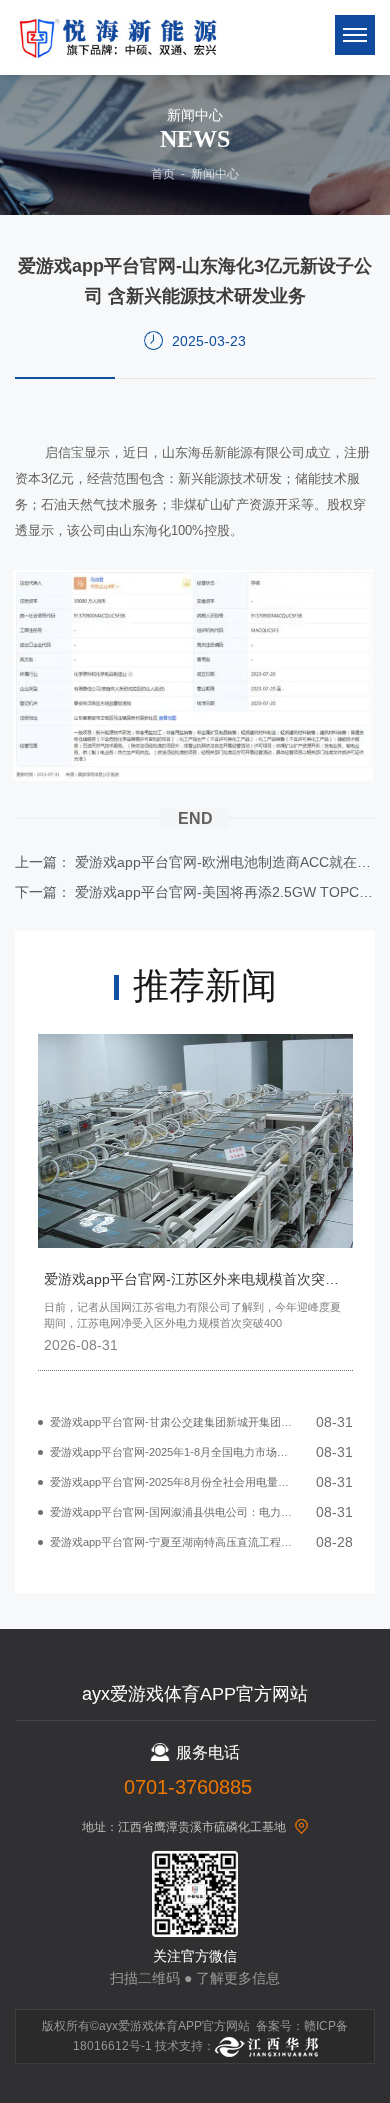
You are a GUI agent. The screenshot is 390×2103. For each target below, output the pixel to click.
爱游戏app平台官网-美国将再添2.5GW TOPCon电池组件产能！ (225, 892)
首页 (163, 174)
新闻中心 (215, 174)
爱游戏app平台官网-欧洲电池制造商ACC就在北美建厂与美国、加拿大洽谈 (225, 862)
